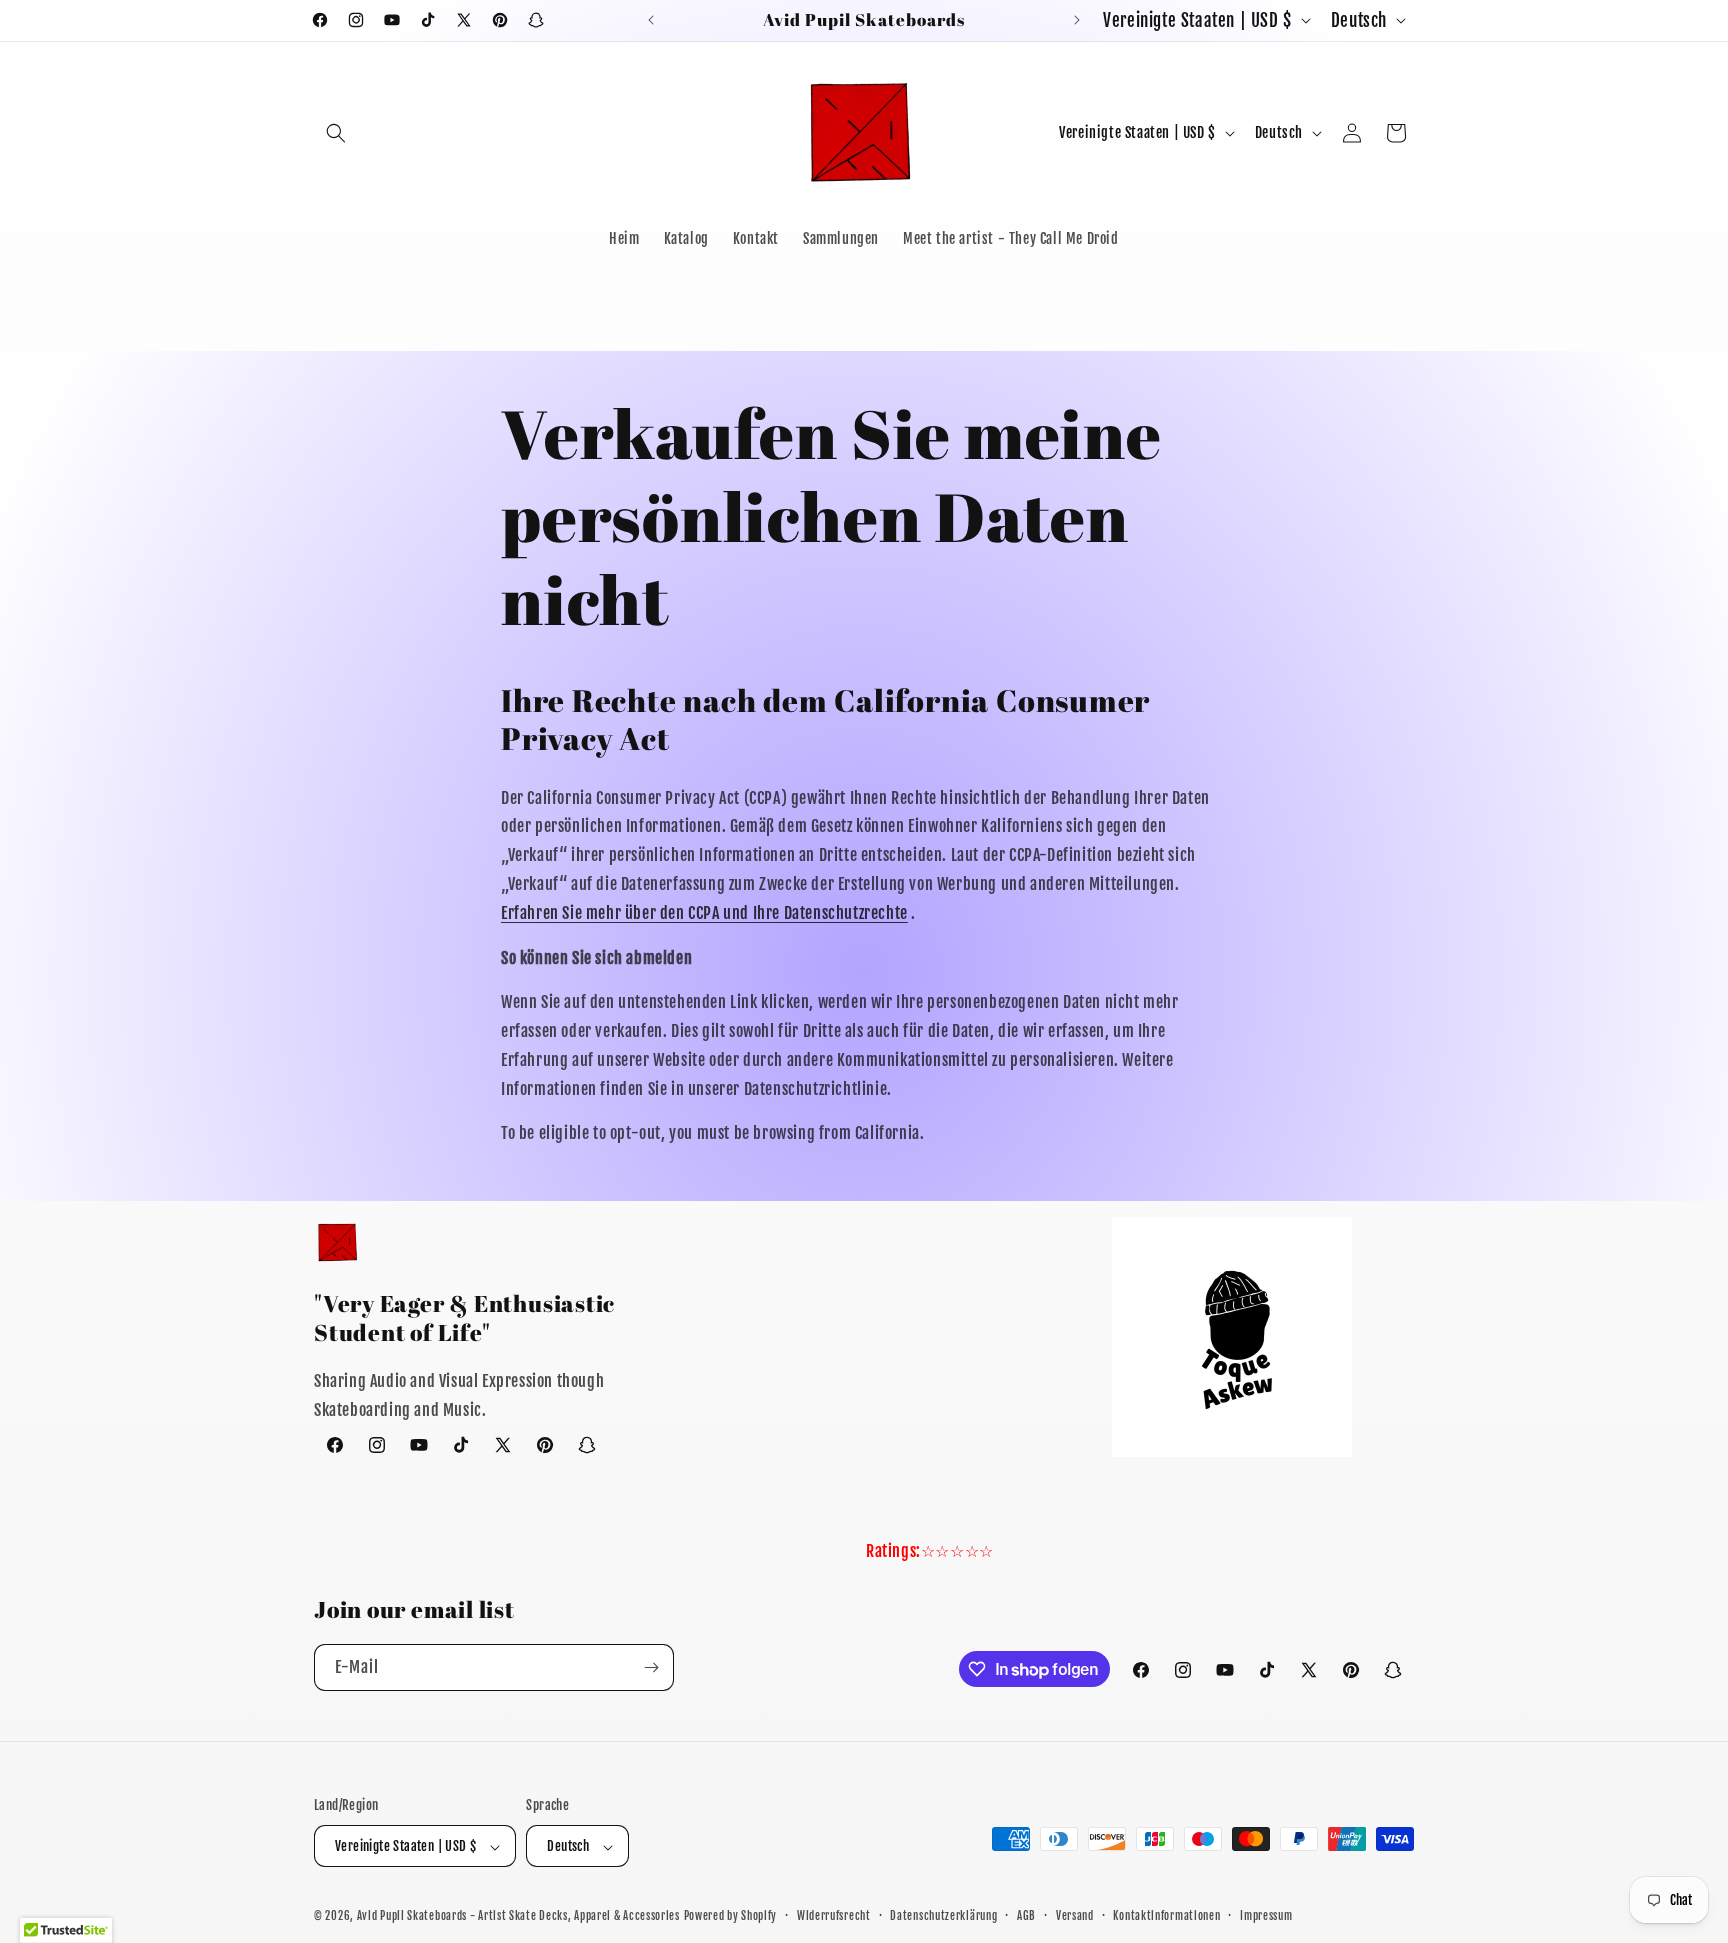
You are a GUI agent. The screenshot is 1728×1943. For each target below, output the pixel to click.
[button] (336, 133)
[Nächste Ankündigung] (1077, 20)
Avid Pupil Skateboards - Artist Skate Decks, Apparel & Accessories (518, 1917)
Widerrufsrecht (834, 1916)
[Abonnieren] (651, 1667)
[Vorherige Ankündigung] (651, 20)
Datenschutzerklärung (943, 1916)
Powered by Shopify (731, 1917)
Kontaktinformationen (1166, 1916)
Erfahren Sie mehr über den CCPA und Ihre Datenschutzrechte (704, 913)
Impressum (1266, 1916)
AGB (1026, 1916)
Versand (1075, 1916)
